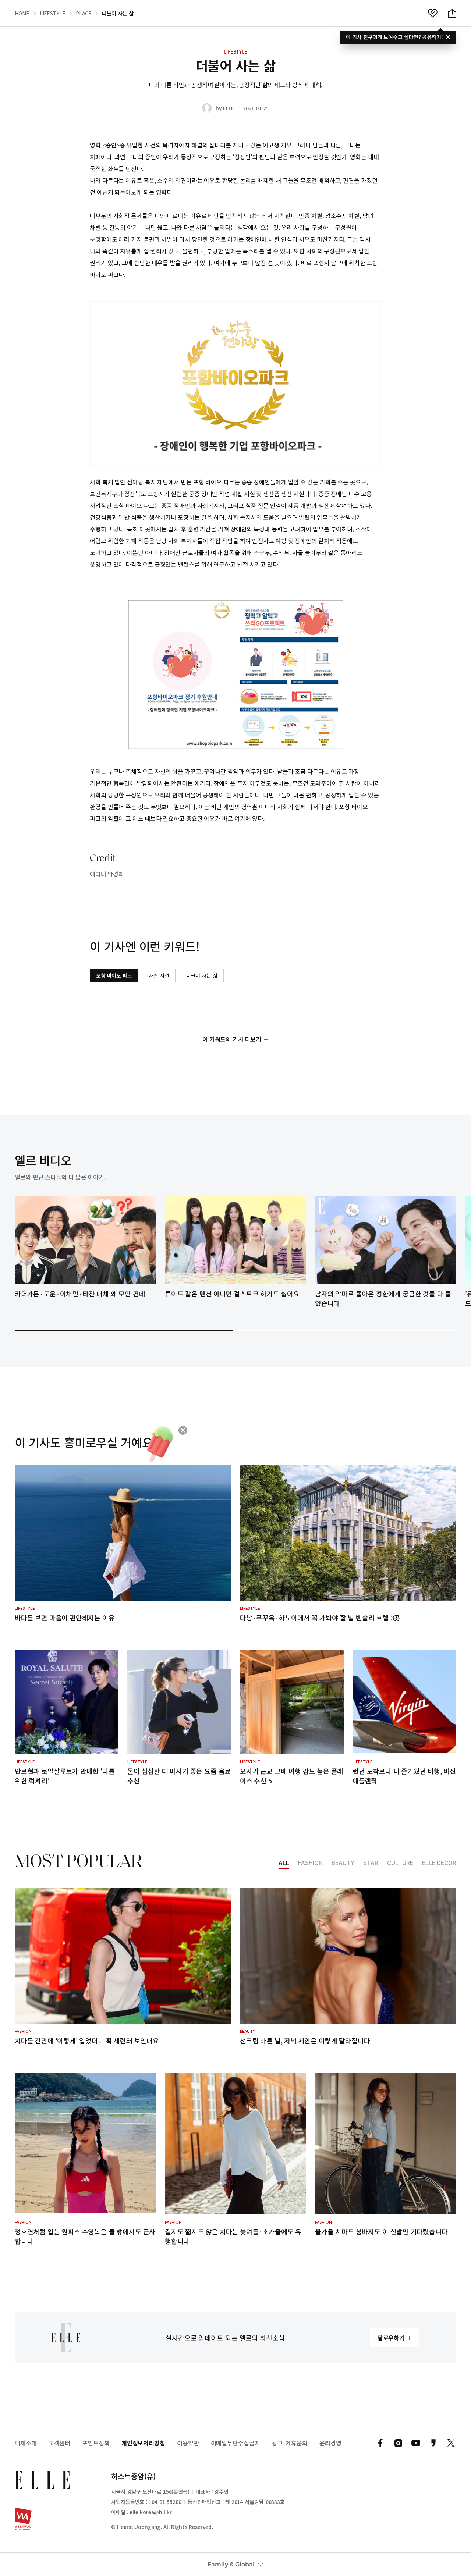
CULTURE (400, 1863)
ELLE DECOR (439, 1863)
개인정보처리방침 (143, 2443)
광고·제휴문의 (290, 2443)
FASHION (310, 1863)
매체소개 (26, 2443)
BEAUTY (343, 1863)
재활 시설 (159, 975)
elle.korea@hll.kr (150, 2512)
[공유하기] (452, 13)
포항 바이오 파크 (114, 975)
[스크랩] (433, 13)
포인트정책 (96, 2443)
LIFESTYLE (53, 13)
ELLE (228, 108)
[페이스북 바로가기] (380, 2443)
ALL (284, 1863)
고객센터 (60, 2443)
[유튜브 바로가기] (416, 2443)
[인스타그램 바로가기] (398, 2443)
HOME (22, 13)
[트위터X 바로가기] (451, 2443)
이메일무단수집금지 (235, 2443)
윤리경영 (330, 2443)
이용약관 (188, 2443)
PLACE (84, 13)
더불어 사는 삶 (202, 975)
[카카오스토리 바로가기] (433, 2443)
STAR (371, 1863)
